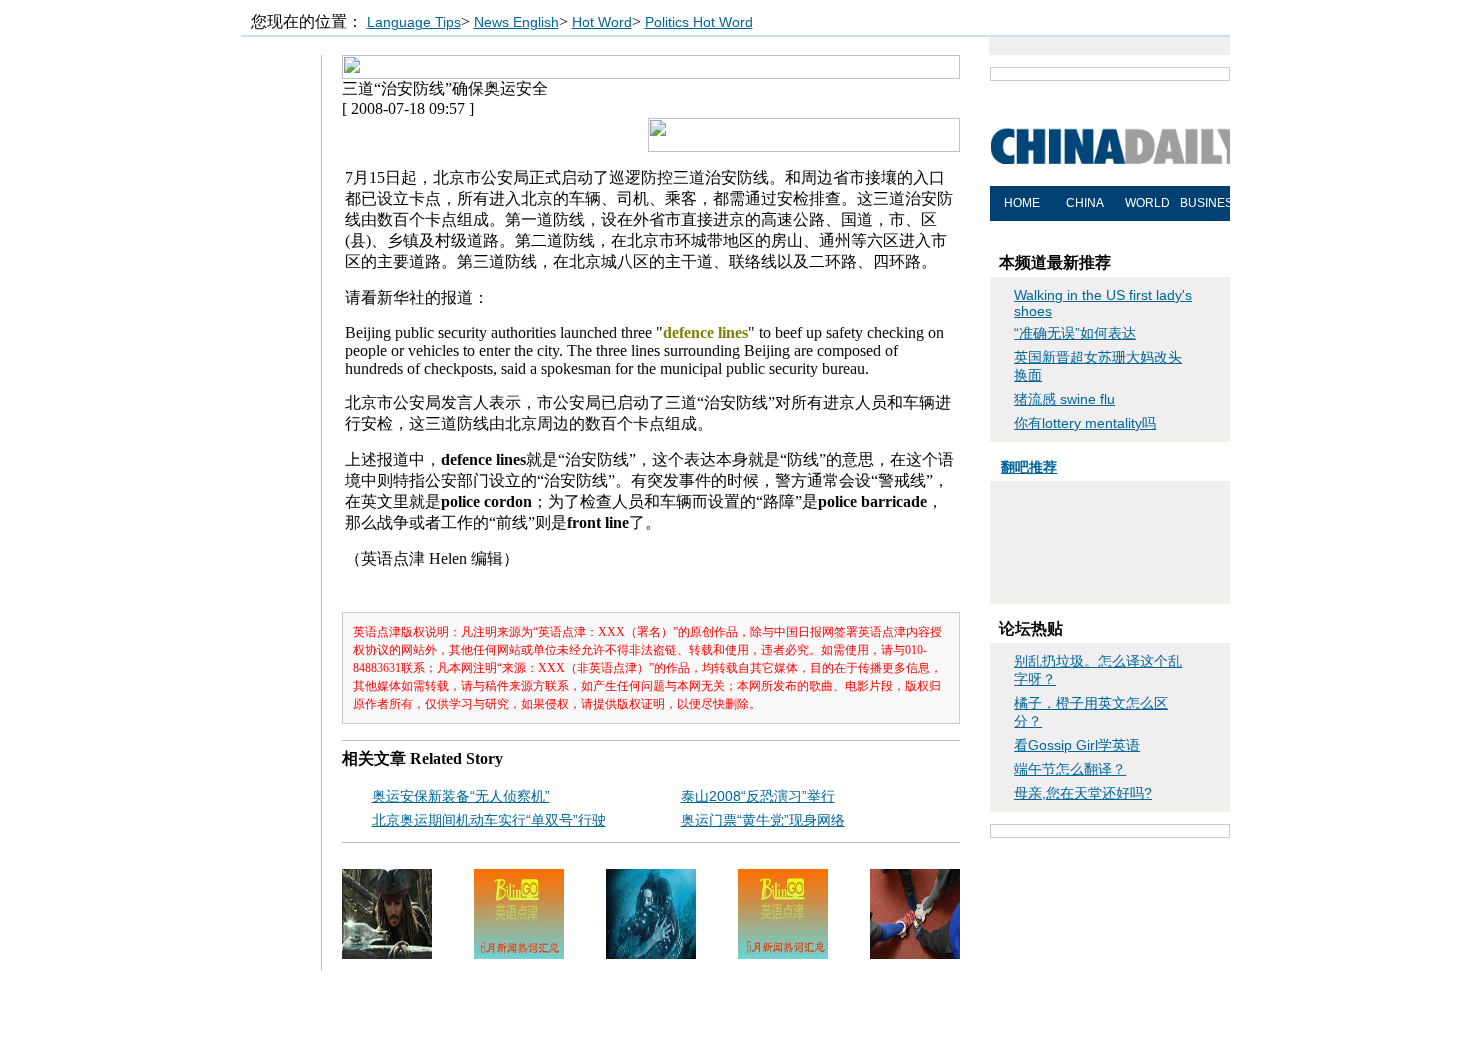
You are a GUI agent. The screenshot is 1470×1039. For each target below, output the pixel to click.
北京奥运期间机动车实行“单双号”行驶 (489, 820)
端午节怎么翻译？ (1070, 769)
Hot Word (602, 22)
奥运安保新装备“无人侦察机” (461, 796)
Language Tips (414, 22)
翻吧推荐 (1029, 467)
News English (516, 22)
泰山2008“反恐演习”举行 (758, 796)
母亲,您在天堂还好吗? (1083, 793)
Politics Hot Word (699, 22)
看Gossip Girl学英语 (1077, 745)
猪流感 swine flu (1064, 399)
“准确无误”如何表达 (1075, 333)
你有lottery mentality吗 (1085, 423)
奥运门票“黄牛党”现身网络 (763, 820)
